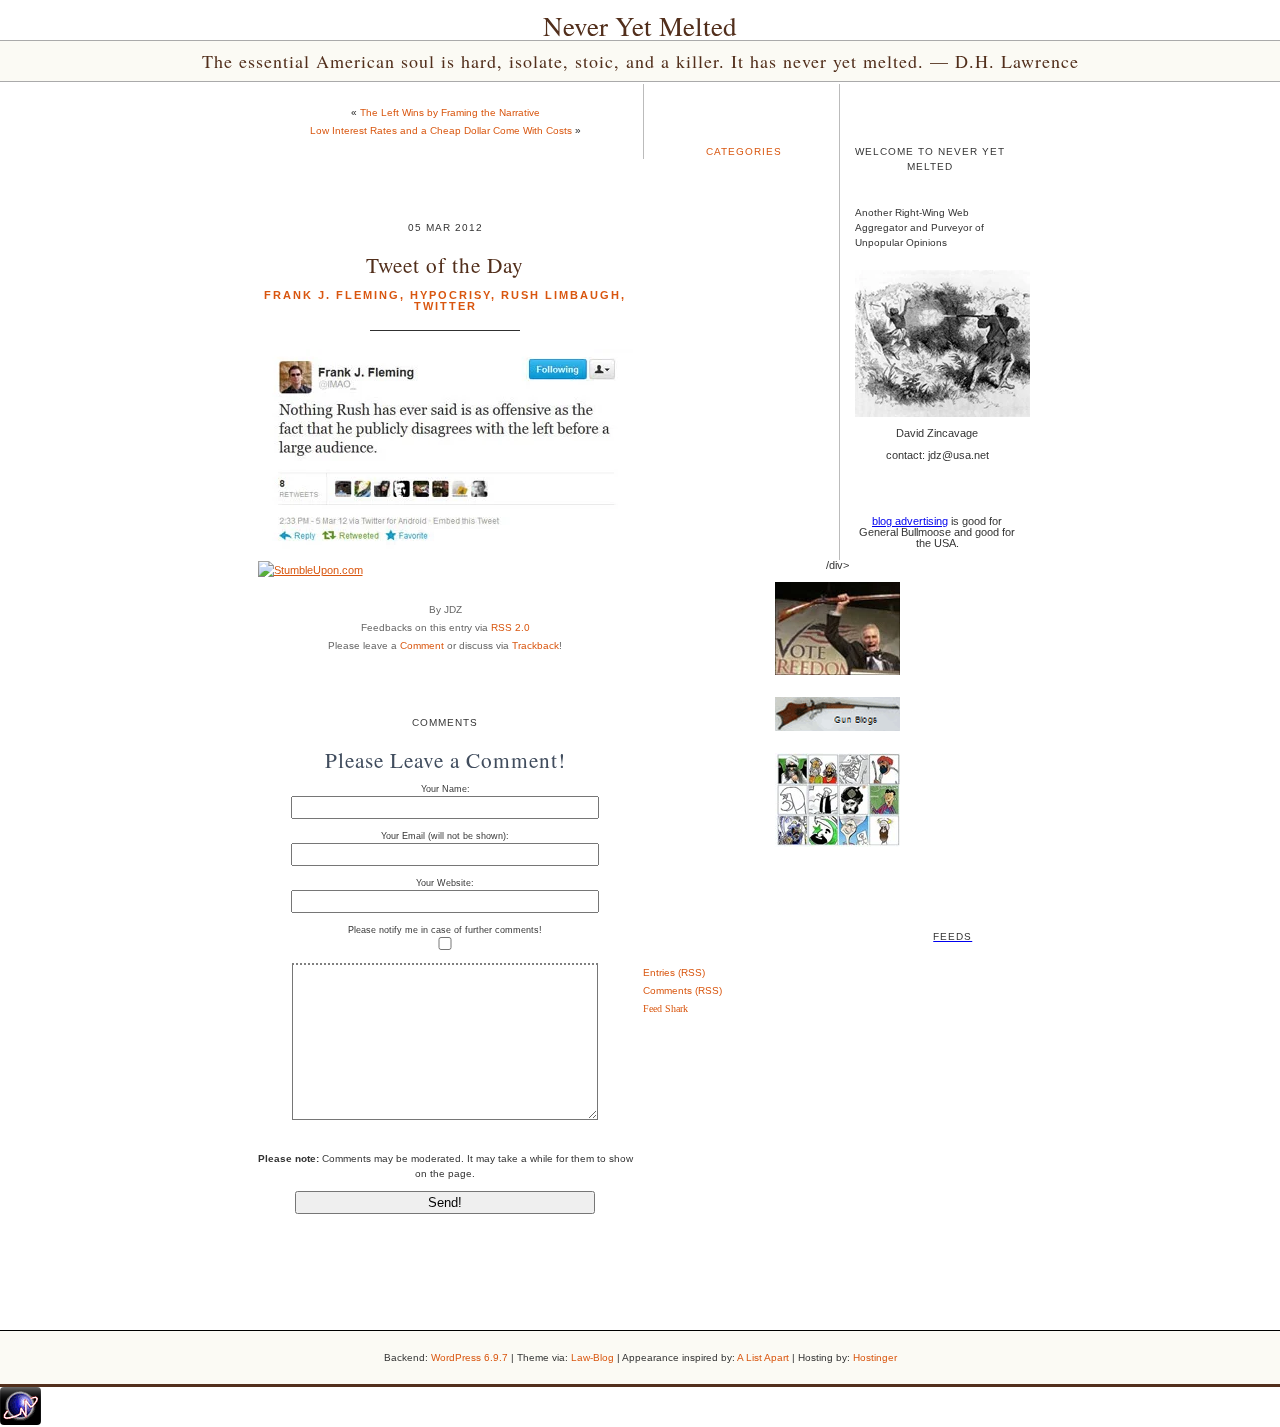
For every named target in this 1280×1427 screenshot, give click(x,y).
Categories (744, 151)
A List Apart (763, 1357)
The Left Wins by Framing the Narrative (450, 112)
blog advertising (910, 521)
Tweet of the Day (445, 264)
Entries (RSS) (674, 972)
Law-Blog (592, 1357)
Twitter (445, 306)
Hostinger (875, 1357)
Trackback (535, 645)
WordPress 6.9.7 (469, 1357)
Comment (422, 645)
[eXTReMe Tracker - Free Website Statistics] (20, 1421)
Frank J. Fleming (332, 295)
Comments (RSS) (682, 990)
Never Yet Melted (640, 26)
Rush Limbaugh (561, 295)
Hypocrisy (450, 295)
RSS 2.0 (510, 627)
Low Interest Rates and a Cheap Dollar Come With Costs (441, 130)
